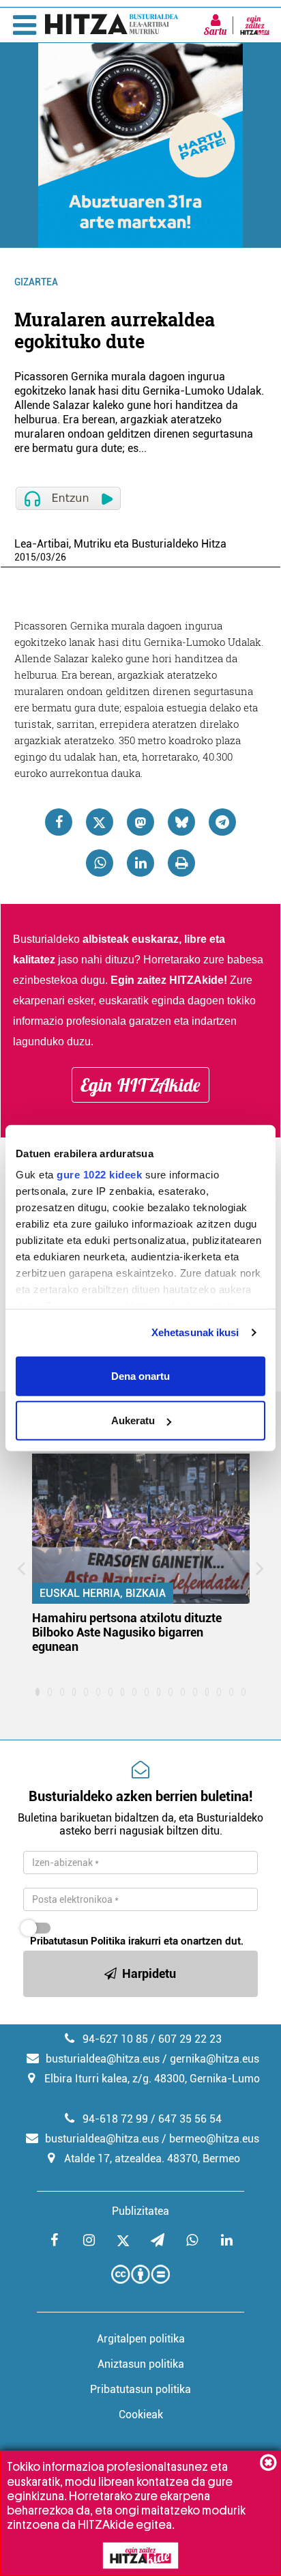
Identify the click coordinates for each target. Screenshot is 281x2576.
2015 (25, 557)
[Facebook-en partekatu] (59, 822)
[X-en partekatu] (100, 822)
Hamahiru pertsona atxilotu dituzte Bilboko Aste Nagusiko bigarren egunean (127, 1632)
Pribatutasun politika (140, 2389)
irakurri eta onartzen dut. (137, 1941)
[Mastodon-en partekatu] (140, 822)
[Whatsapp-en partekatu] (100, 863)
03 (46, 557)
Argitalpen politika (141, 2339)
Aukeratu (133, 1420)
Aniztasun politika (141, 2364)
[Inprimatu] (181, 863)
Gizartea (36, 282)
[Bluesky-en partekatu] (181, 822)
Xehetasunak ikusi (195, 1332)
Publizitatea (140, 2211)
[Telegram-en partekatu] (222, 822)
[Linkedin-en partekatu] (140, 863)
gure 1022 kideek (99, 1175)
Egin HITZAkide (140, 1085)
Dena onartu (140, 1375)
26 (61, 557)
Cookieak (141, 2415)
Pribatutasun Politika (78, 1941)
